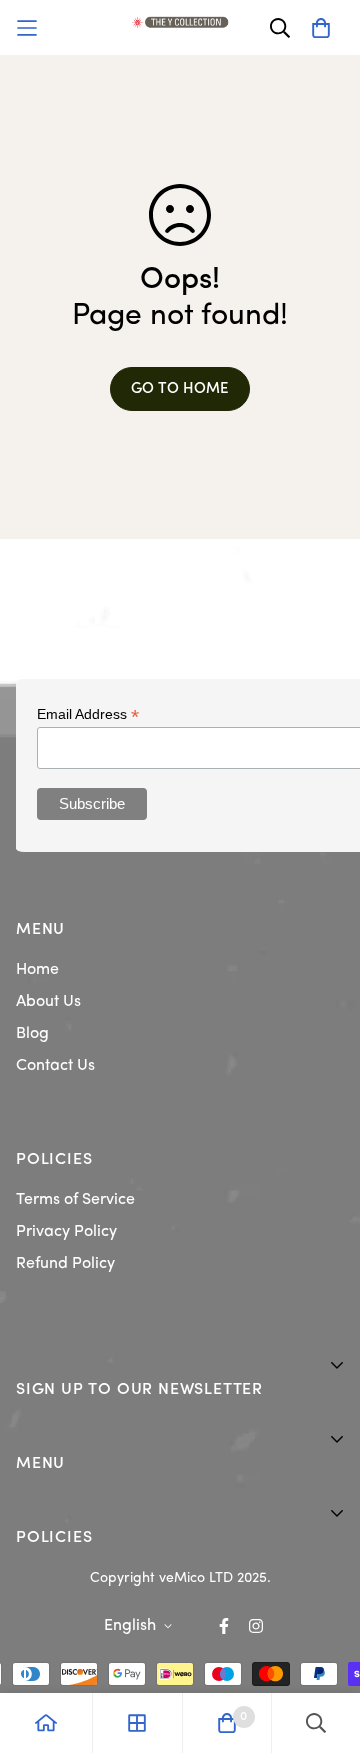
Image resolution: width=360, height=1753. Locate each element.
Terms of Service (75, 1200)
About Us (48, 1002)
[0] (227, 1723)
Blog (32, 1034)
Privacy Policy (66, 1232)
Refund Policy (65, 1264)
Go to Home (180, 389)
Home (37, 970)
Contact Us (55, 1066)
